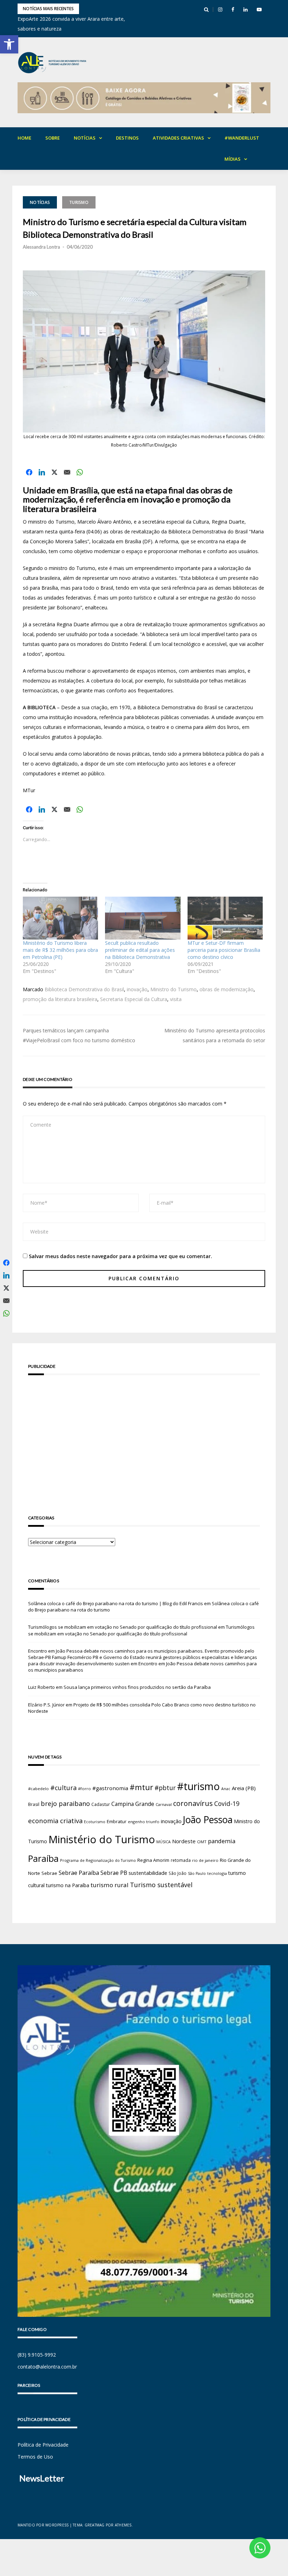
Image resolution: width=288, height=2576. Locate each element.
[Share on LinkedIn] (42, 472)
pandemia (222, 1841)
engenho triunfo (144, 1822)
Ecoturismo (95, 1822)
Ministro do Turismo (174, 989)
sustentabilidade (148, 1873)
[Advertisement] (144, 1435)
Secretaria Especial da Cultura (134, 999)
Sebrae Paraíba (79, 1873)
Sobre (53, 138)
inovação (137, 989)
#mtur (141, 1787)
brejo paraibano (65, 1803)
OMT (202, 1842)
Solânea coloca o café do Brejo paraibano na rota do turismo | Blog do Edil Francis (116, 1603)
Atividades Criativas (178, 138)
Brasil (34, 1804)
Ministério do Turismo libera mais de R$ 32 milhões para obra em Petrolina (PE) (60, 950)
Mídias (233, 159)
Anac (226, 1789)
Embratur (117, 1821)
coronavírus (193, 1803)
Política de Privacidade (43, 2445)
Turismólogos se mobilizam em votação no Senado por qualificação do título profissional (123, 1627)
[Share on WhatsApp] (80, 472)
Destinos (127, 138)
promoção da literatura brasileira (60, 999)
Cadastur (101, 1804)
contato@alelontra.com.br (47, 2367)
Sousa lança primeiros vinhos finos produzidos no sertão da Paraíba (137, 1687)
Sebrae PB (114, 1873)
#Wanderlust (242, 138)
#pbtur (165, 1788)
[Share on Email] (67, 472)
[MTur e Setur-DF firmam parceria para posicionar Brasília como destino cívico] (225, 918)
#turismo (198, 1786)
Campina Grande (133, 1804)
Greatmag (95, 2525)
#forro (84, 1789)
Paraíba (43, 1859)
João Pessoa (208, 1820)
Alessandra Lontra (41, 247)
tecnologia (217, 1873)
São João (178, 1873)
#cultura (63, 1788)
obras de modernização (227, 989)
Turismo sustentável (161, 1885)
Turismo (79, 202)
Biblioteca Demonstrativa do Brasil (84, 989)
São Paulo (197, 1873)
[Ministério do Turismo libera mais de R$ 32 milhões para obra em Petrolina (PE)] (60, 918)
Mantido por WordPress (43, 2525)
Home (24, 138)
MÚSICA (163, 1842)
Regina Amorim (153, 1860)
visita (176, 999)
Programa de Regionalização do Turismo (98, 1860)
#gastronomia (110, 1788)
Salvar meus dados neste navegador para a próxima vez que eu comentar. (120, 1256)
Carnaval (164, 1804)
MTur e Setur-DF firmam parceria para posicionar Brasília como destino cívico (224, 950)
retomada (181, 1860)
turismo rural (110, 1885)
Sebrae (49, 1873)
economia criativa (55, 1821)
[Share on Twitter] (54, 472)
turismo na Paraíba (68, 1885)
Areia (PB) (244, 1788)
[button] (9, 44)
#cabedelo (38, 1789)
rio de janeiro (205, 1860)
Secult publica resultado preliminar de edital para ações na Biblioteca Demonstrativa (140, 950)
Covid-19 (227, 1804)
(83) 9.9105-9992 (37, 2355)
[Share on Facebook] (29, 472)
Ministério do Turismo (102, 1839)
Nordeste (184, 1841)
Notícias (85, 138)
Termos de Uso (35, 2457)
